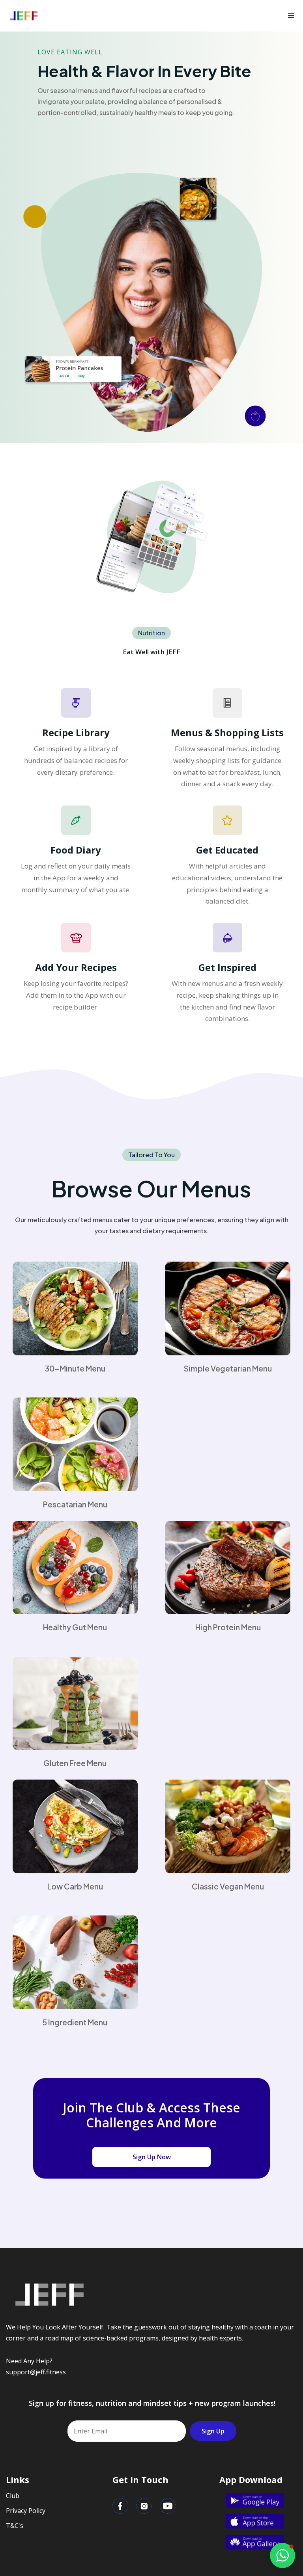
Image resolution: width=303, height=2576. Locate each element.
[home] (24, 16)
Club (13, 2496)
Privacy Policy (26, 2511)
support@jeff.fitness (36, 2372)
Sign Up (213, 2431)
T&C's (15, 2526)
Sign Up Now (152, 2157)
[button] (291, 16)
